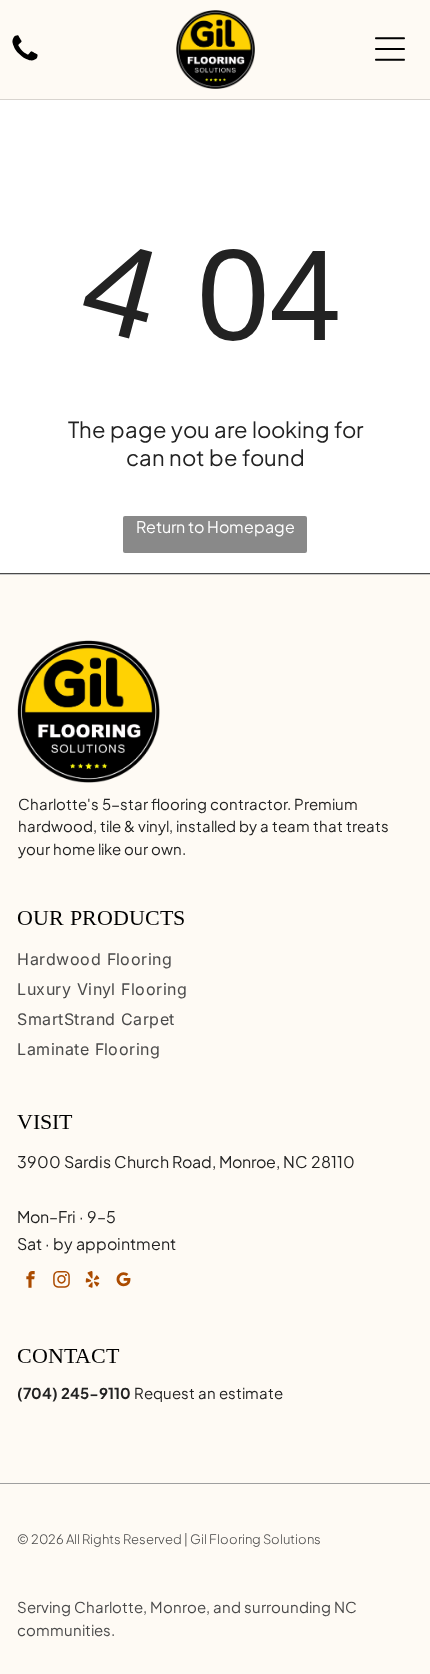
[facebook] (30, 1282)
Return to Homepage (215, 526)
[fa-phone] (25, 58)
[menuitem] (215, 959)
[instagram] (61, 1282)
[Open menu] (390, 49)
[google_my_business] (123, 1282)
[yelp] (92, 1282)
